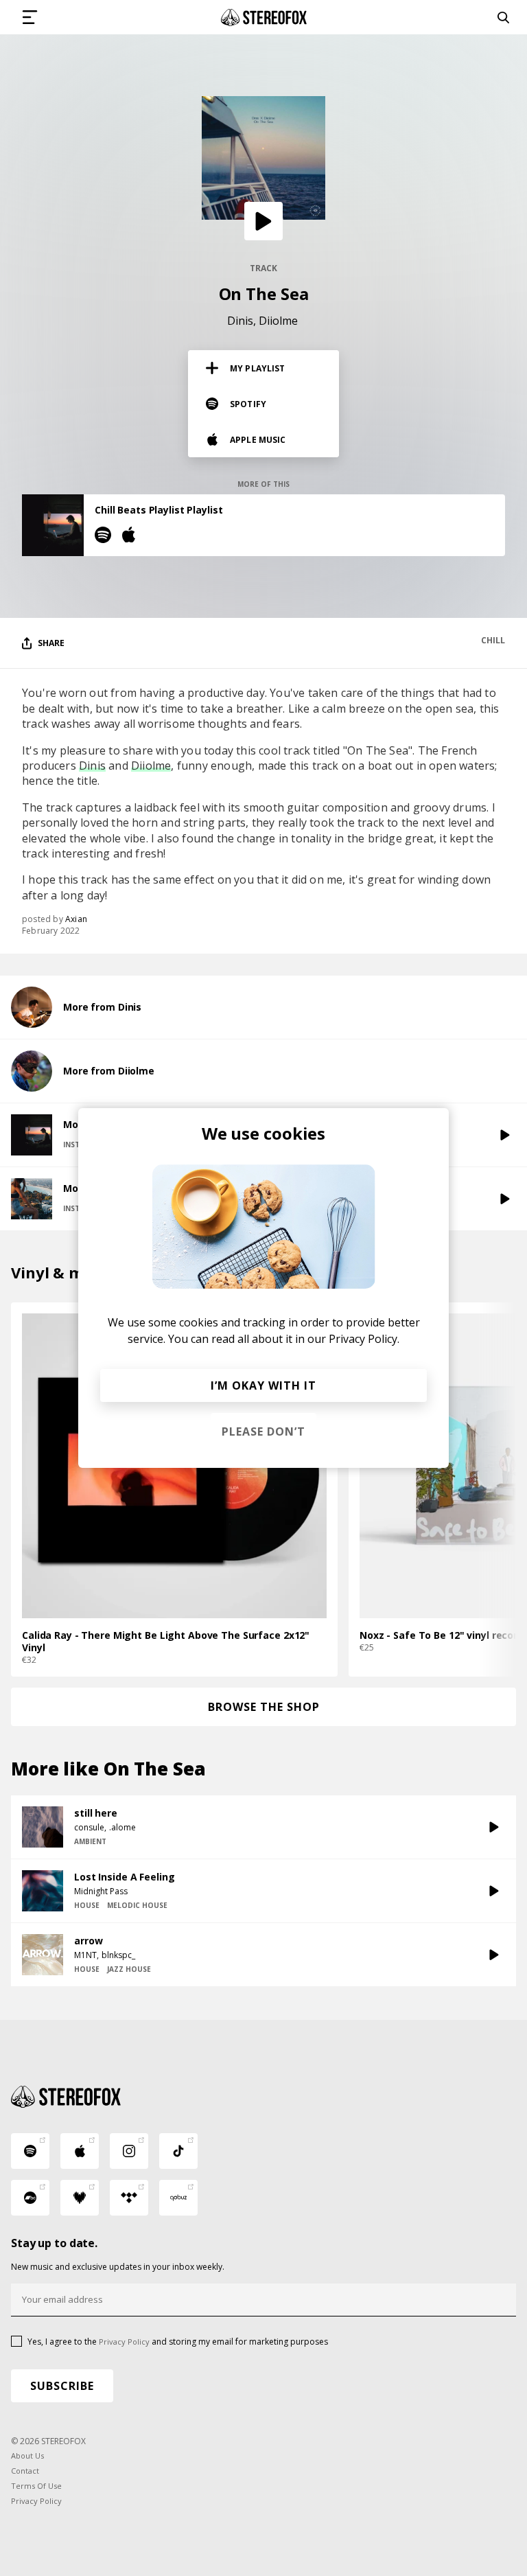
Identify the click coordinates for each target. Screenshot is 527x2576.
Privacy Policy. (364, 1339)
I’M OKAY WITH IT (263, 1385)
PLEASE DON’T (263, 1431)
